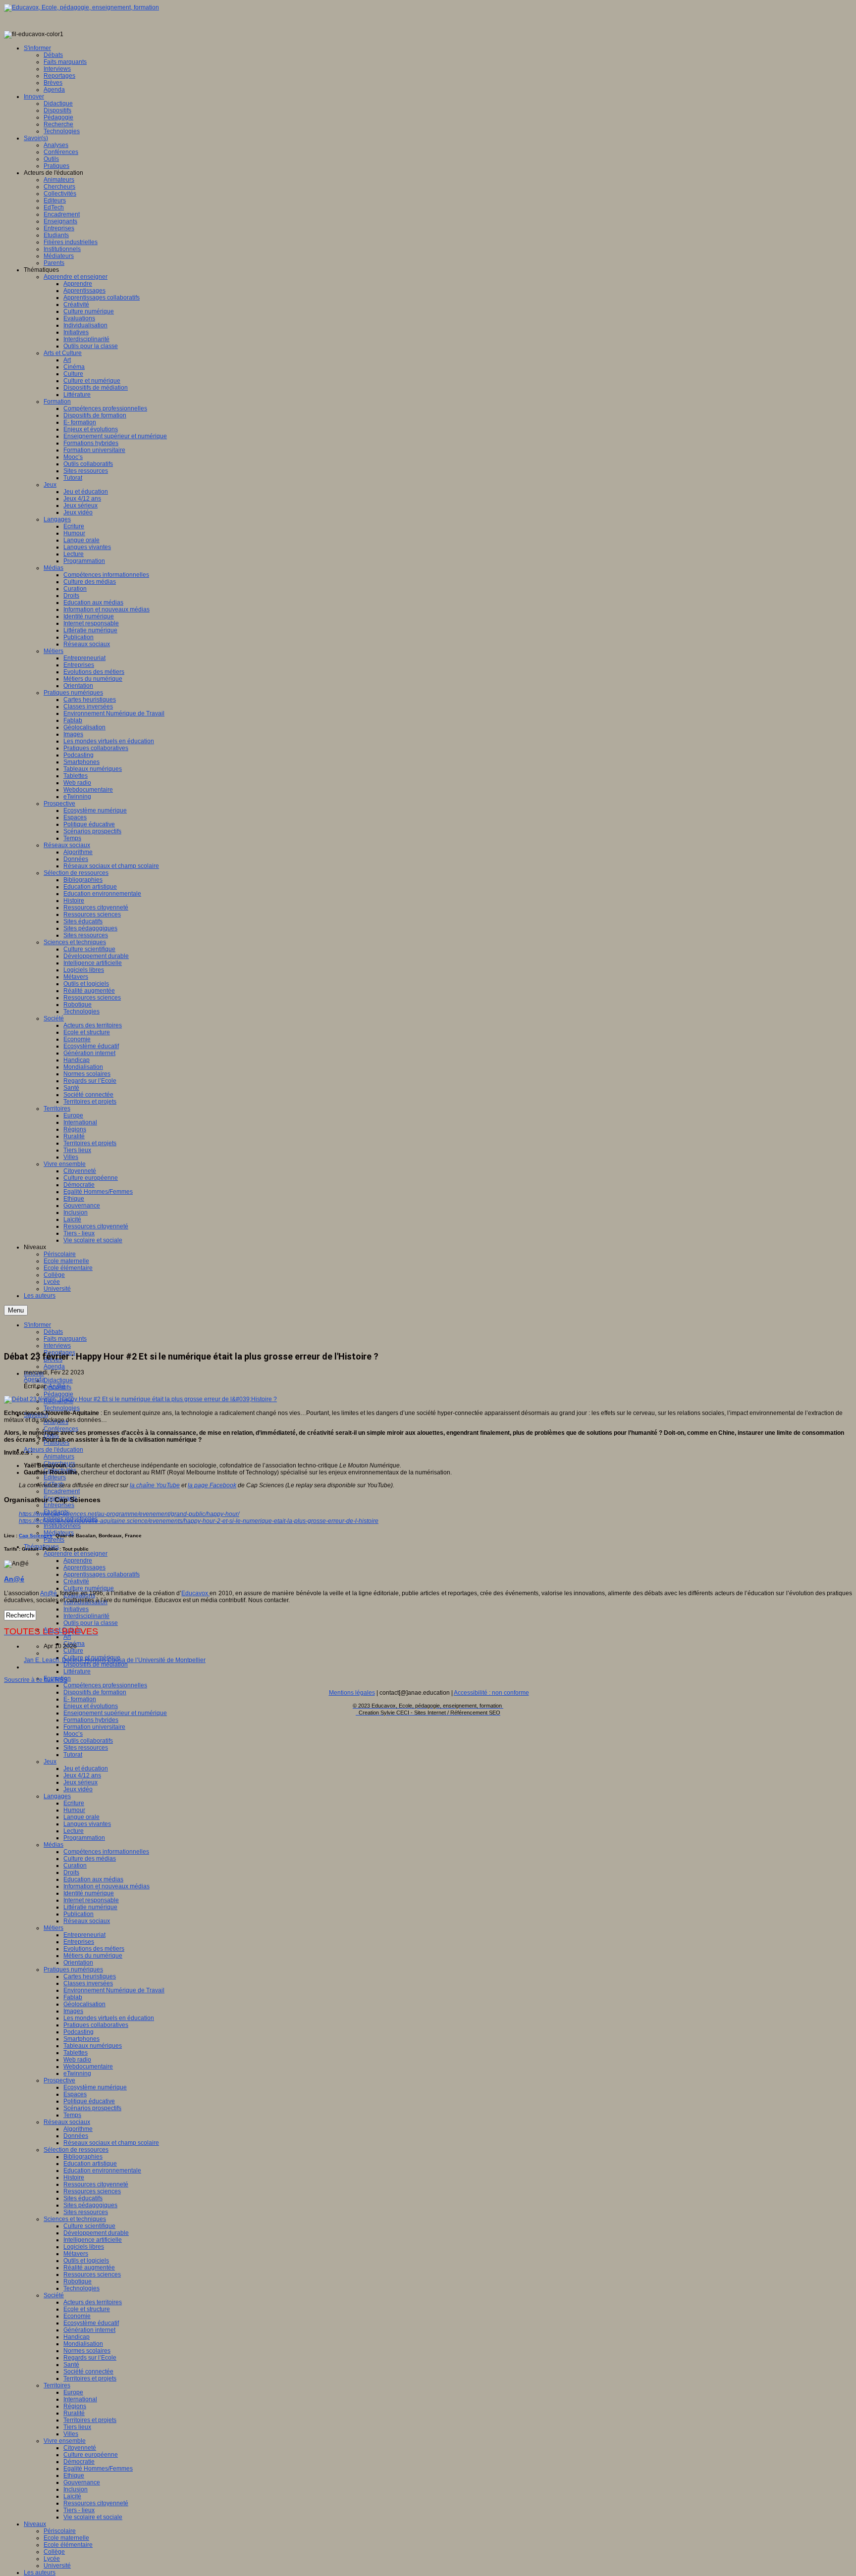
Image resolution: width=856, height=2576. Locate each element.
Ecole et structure (87, 2309)
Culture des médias (90, 1859)
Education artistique (90, 2164)
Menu (16, 1310)
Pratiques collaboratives (96, 2025)
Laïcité (72, 2496)
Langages (57, 1796)
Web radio (77, 2060)
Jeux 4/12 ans (82, 1775)
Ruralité (74, 2413)
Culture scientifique (89, 2226)
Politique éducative (89, 2101)
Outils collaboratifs (88, 1741)
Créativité (76, 1581)
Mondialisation (83, 2344)
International (80, 2399)
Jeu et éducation (86, 1768)
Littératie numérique (90, 1907)
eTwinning (77, 2073)
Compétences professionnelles (105, 1685)
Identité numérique (89, 1893)
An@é (57, 1386)
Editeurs (55, 1477)
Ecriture (74, 1803)
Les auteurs (40, 2573)
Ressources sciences (92, 2191)
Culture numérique (89, 1588)
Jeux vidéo (78, 1789)
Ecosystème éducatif (91, 2323)
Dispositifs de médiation (96, 1665)
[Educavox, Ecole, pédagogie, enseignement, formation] (81, 7)
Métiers (53, 1928)
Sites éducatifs (83, 2198)
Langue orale (81, 1817)
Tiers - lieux (79, 2510)
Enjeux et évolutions (91, 1706)
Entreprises (59, 1505)
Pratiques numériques (73, 1970)
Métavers (76, 2254)
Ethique (74, 2475)
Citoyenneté (80, 2448)
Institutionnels (62, 1526)
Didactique (58, 1380)
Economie (77, 2316)
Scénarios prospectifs (92, 2108)
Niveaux (35, 2524)
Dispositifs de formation (95, 1692)
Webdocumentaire (88, 2067)
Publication (79, 1914)
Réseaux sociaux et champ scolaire (111, 2143)
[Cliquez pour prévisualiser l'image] (140, 1399)
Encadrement (62, 1491)
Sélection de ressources (76, 2150)
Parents (54, 1540)
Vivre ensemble (65, 2441)
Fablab (73, 1997)
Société (54, 2295)
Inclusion (76, 2489)
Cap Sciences (36, 1536)
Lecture (74, 1831)
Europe (73, 2392)
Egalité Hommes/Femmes (98, 2469)
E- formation (80, 1699)
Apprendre (78, 1561)
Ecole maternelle (66, 2538)
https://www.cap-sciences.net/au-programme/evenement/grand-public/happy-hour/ (129, 1514)
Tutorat (73, 1755)
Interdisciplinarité (86, 1616)
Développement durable (96, 2233)
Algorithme (78, 2129)
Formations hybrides (91, 1720)
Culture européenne (91, 2455)
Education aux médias (93, 1879)
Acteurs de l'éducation (53, 1450)
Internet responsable (91, 1900)
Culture (73, 1651)
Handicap (77, 2337)
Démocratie (79, 2462)
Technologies (62, 1408)
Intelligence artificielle (93, 2240)
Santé (71, 2365)
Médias (53, 1845)
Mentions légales (352, 1693)
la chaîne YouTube (155, 1485)
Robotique (78, 2281)
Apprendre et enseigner (76, 1554)
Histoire (74, 2177)
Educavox (195, 1593)
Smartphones (81, 2039)
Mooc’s (73, 1734)
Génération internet (89, 2330)
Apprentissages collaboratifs (102, 1574)
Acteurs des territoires (93, 2302)
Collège (54, 2552)
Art (67, 1637)
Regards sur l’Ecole (90, 2358)
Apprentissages (84, 1567)
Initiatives (76, 1609)
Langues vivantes (87, 1824)
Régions (75, 2406)
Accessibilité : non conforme (491, 1693)
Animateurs (59, 1457)
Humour (74, 1810)
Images (73, 2011)
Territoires (57, 2385)
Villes (71, 2434)
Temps (72, 2115)
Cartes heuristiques (90, 1976)
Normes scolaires (87, 2351)
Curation (75, 1866)
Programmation (84, 1838)
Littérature (77, 1671)
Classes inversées (88, 1983)
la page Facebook (212, 1485)
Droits (71, 1872)
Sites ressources (86, 1748)
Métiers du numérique (93, 1956)
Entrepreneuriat (84, 1935)
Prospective (59, 2080)
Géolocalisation (84, 2004)
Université (57, 2566)
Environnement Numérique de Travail (114, 1990)
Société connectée (88, 2372)
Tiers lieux (77, 2427)
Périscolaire (60, 2531)
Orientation (78, 1963)
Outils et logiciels (86, 2261)
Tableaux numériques (93, 2046)
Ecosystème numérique (95, 2087)
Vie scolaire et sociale (93, 2517)
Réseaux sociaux (87, 1921)
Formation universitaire (94, 1727)
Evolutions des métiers (94, 1949)
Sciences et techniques (75, 2219)
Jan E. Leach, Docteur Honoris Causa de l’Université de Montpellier (115, 1660)
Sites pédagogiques (90, 2205)
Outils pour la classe (91, 1623)
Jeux (50, 1762)
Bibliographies (83, 2157)
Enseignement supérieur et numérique (115, 1713)
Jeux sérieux (80, 1782)
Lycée (52, 2559)
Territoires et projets (90, 2378)
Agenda (54, 1366)
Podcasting (79, 2032)
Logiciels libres (84, 2247)
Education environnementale (102, 2171)
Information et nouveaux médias (107, 1886)
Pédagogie (58, 1394)
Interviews (57, 1346)
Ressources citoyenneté (96, 2184)
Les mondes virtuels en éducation (109, 2018)
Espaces (75, 2094)
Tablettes (76, 2053)
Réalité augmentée (89, 2268)
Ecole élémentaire (68, 2545)
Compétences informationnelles (106, 1852)
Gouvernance (82, 2482)
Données (76, 2136)
